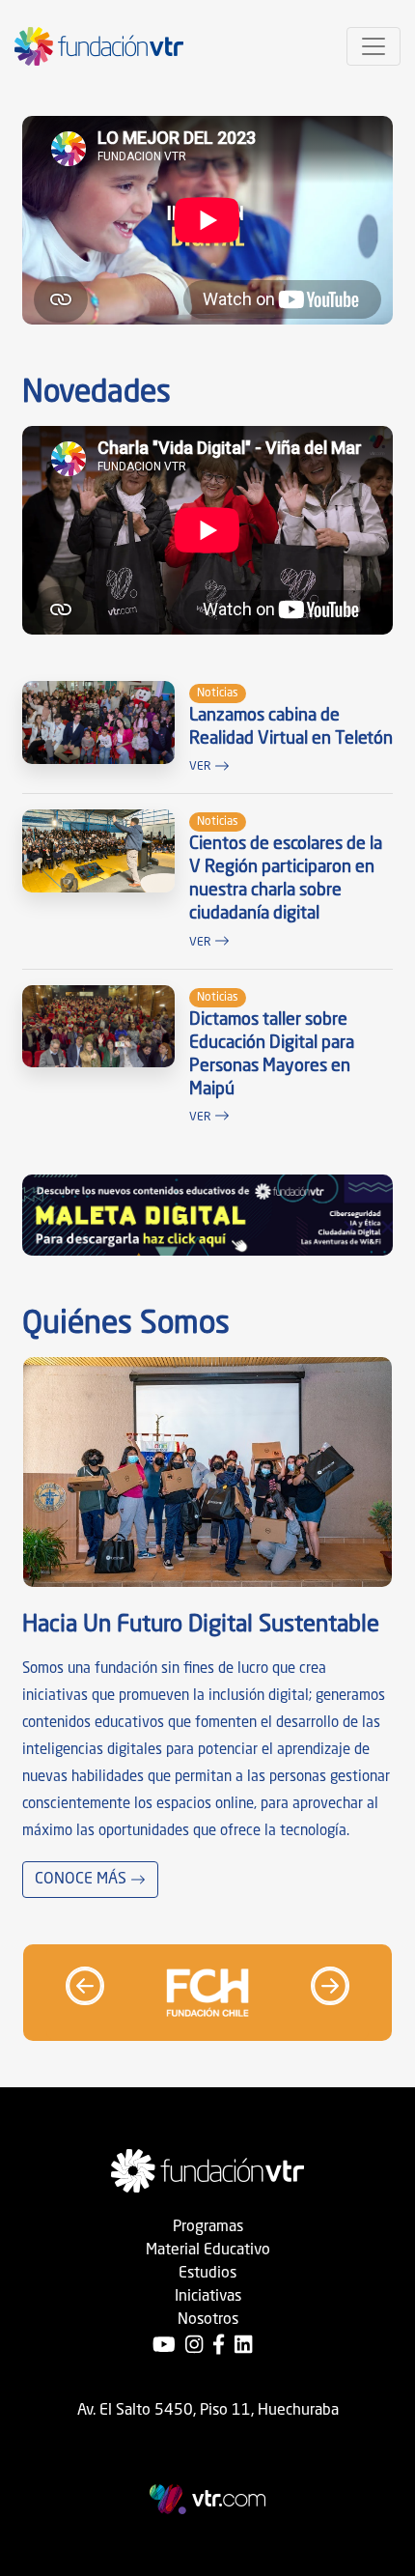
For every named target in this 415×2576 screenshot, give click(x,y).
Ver (202, 767)
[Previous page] (85, 1986)
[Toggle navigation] (373, 46)
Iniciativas (208, 2297)
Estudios (207, 2274)
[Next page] (330, 1986)
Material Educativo (208, 2250)
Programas (208, 2227)
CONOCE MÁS (83, 1880)
